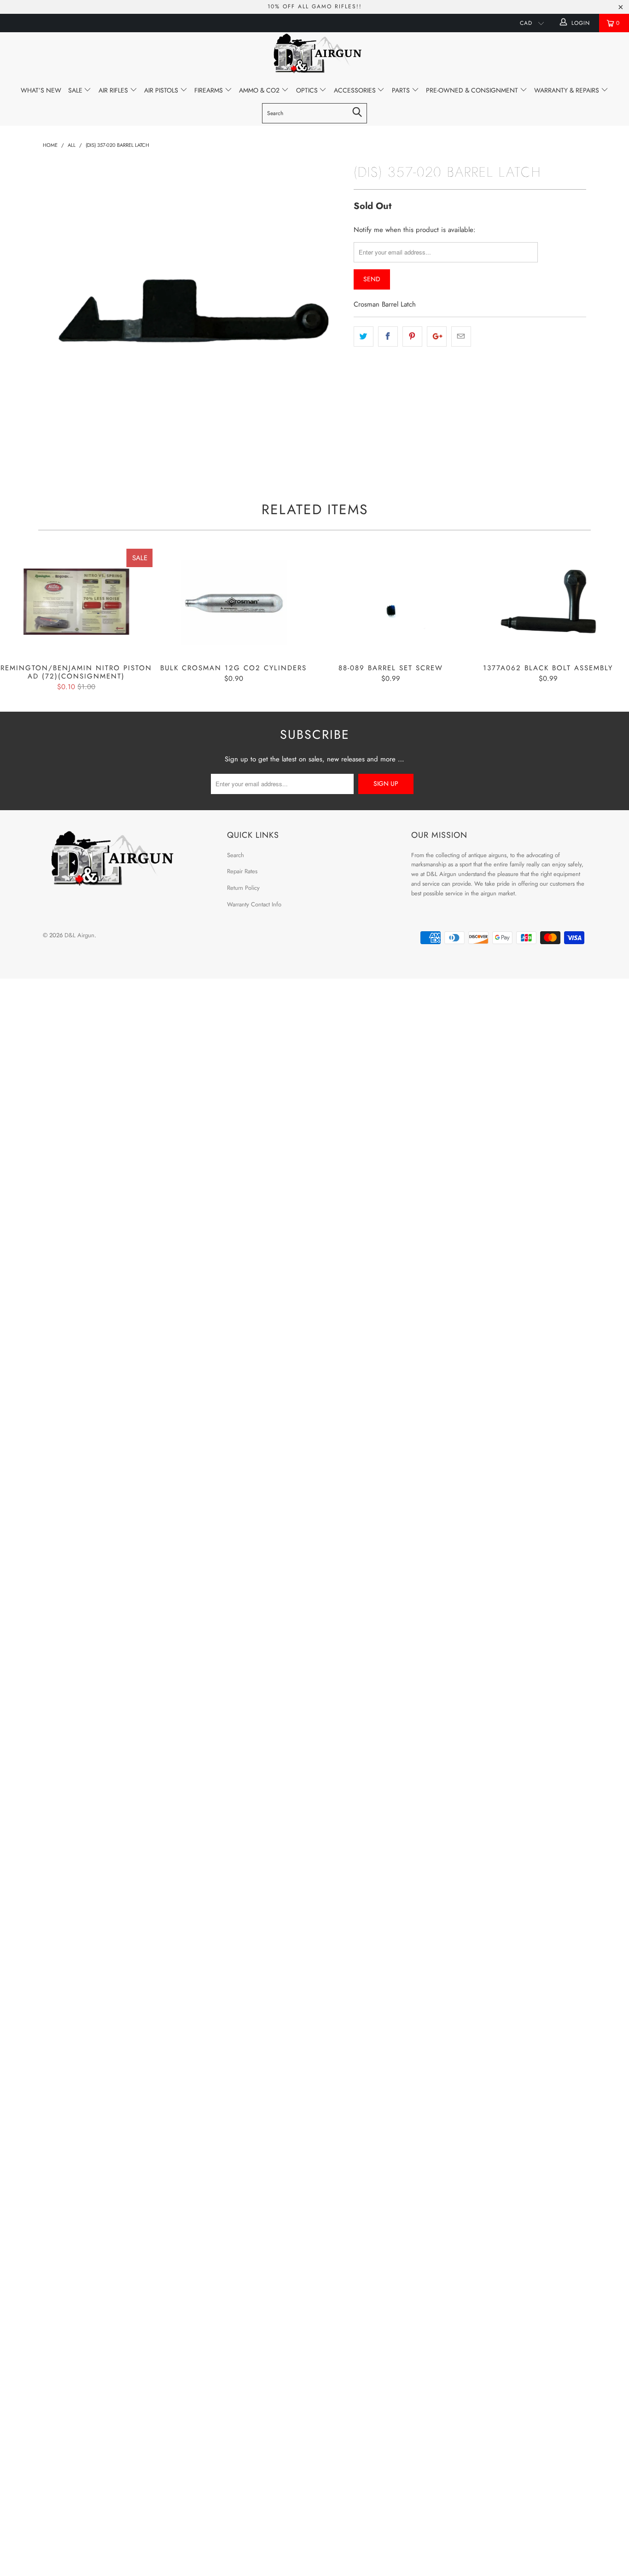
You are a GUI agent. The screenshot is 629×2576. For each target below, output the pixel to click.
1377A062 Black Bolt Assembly (548, 602)
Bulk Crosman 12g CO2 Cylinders (234, 602)
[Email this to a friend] (461, 337)
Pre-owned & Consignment (473, 90)
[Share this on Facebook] (388, 337)
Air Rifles (114, 90)
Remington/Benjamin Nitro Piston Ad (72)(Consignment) (76, 602)
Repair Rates (242, 871)
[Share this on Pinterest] (412, 337)
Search (236, 855)
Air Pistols (162, 90)
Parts (402, 90)
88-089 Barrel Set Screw (391, 602)
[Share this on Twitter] (364, 337)
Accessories (356, 90)
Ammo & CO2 (260, 90)
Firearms (210, 90)
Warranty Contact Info (254, 904)
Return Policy (243, 888)
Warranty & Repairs (568, 90)
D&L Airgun (79, 935)
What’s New (41, 90)
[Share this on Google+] (437, 337)
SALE (76, 90)
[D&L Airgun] (314, 55)
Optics (308, 90)
